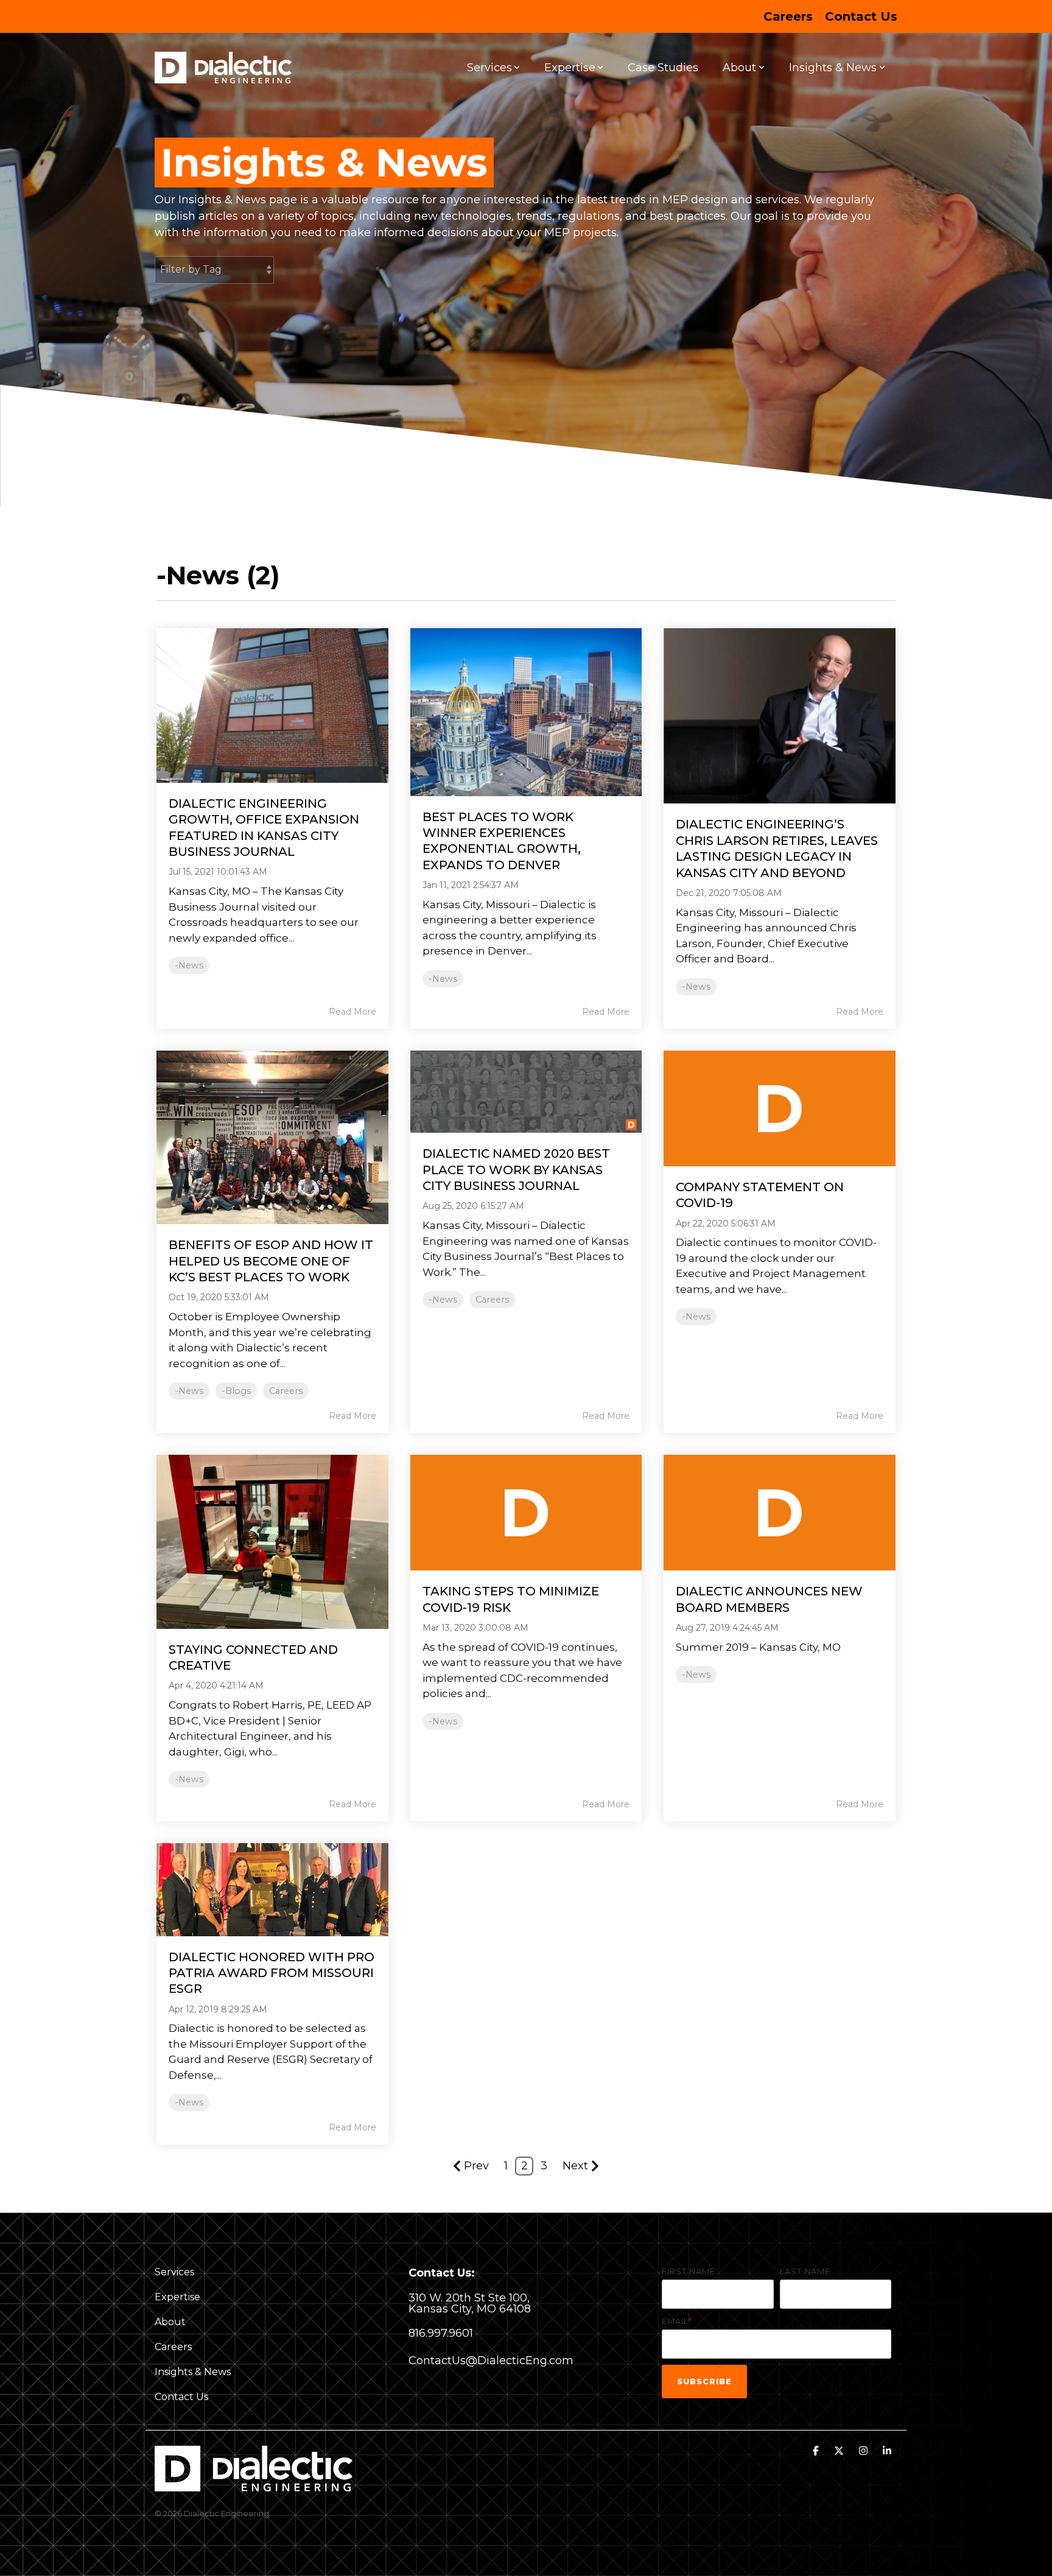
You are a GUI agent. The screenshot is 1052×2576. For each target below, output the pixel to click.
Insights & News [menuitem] (193, 2372)
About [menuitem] (170, 2322)
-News (189, 965)
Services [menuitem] (174, 2272)
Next (575, 2166)
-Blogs (236, 1391)
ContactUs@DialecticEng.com (491, 2361)
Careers (286, 1391)
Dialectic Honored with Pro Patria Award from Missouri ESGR (272, 1973)
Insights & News (833, 68)
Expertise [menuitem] (177, 2297)
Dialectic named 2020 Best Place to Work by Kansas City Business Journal (516, 1170)
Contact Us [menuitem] (861, 16)
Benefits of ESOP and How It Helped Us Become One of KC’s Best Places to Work (271, 1261)
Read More (352, 1012)
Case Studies (663, 68)
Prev (476, 2166)
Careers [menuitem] (788, 16)
